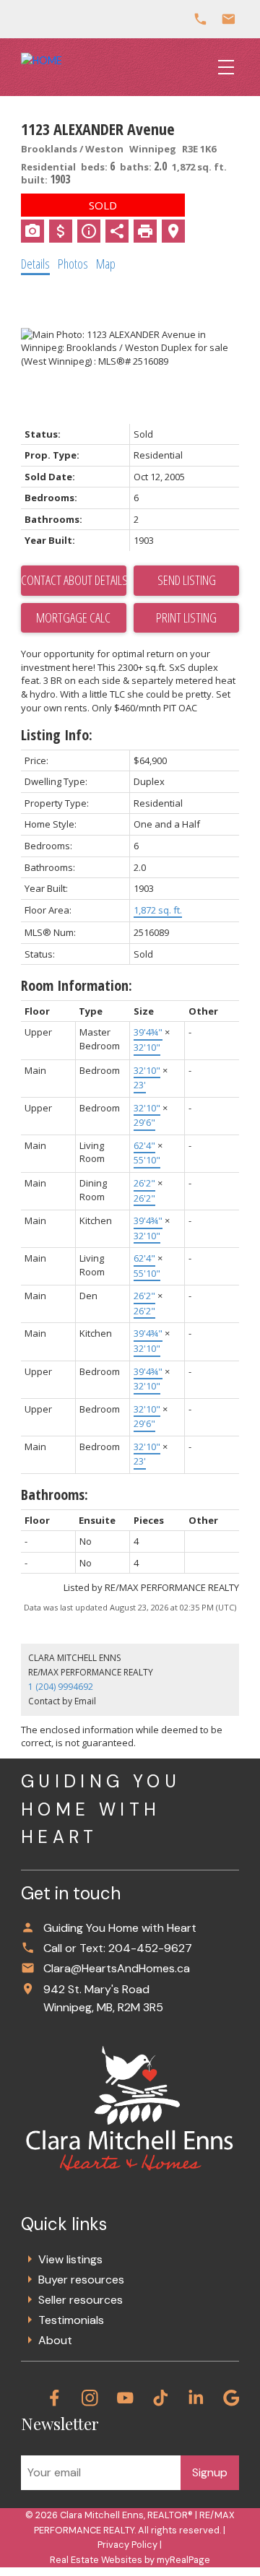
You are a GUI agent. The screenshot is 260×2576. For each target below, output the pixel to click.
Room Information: (77, 985)
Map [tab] (106, 264)
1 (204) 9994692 (61, 1687)
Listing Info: (57, 735)
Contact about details (74, 580)
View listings (70, 2259)
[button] (55, 2398)
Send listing (187, 580)
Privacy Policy (127, 2545)
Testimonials (71, 2320)
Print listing (186, 617)
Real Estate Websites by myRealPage (130, 2560)
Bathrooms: (55, 1495)
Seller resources (81, 2300)
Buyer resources (81, 2280)
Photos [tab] (73, 264)
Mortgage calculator (74, 618)
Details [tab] (35, 264)
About (55, 2340)
